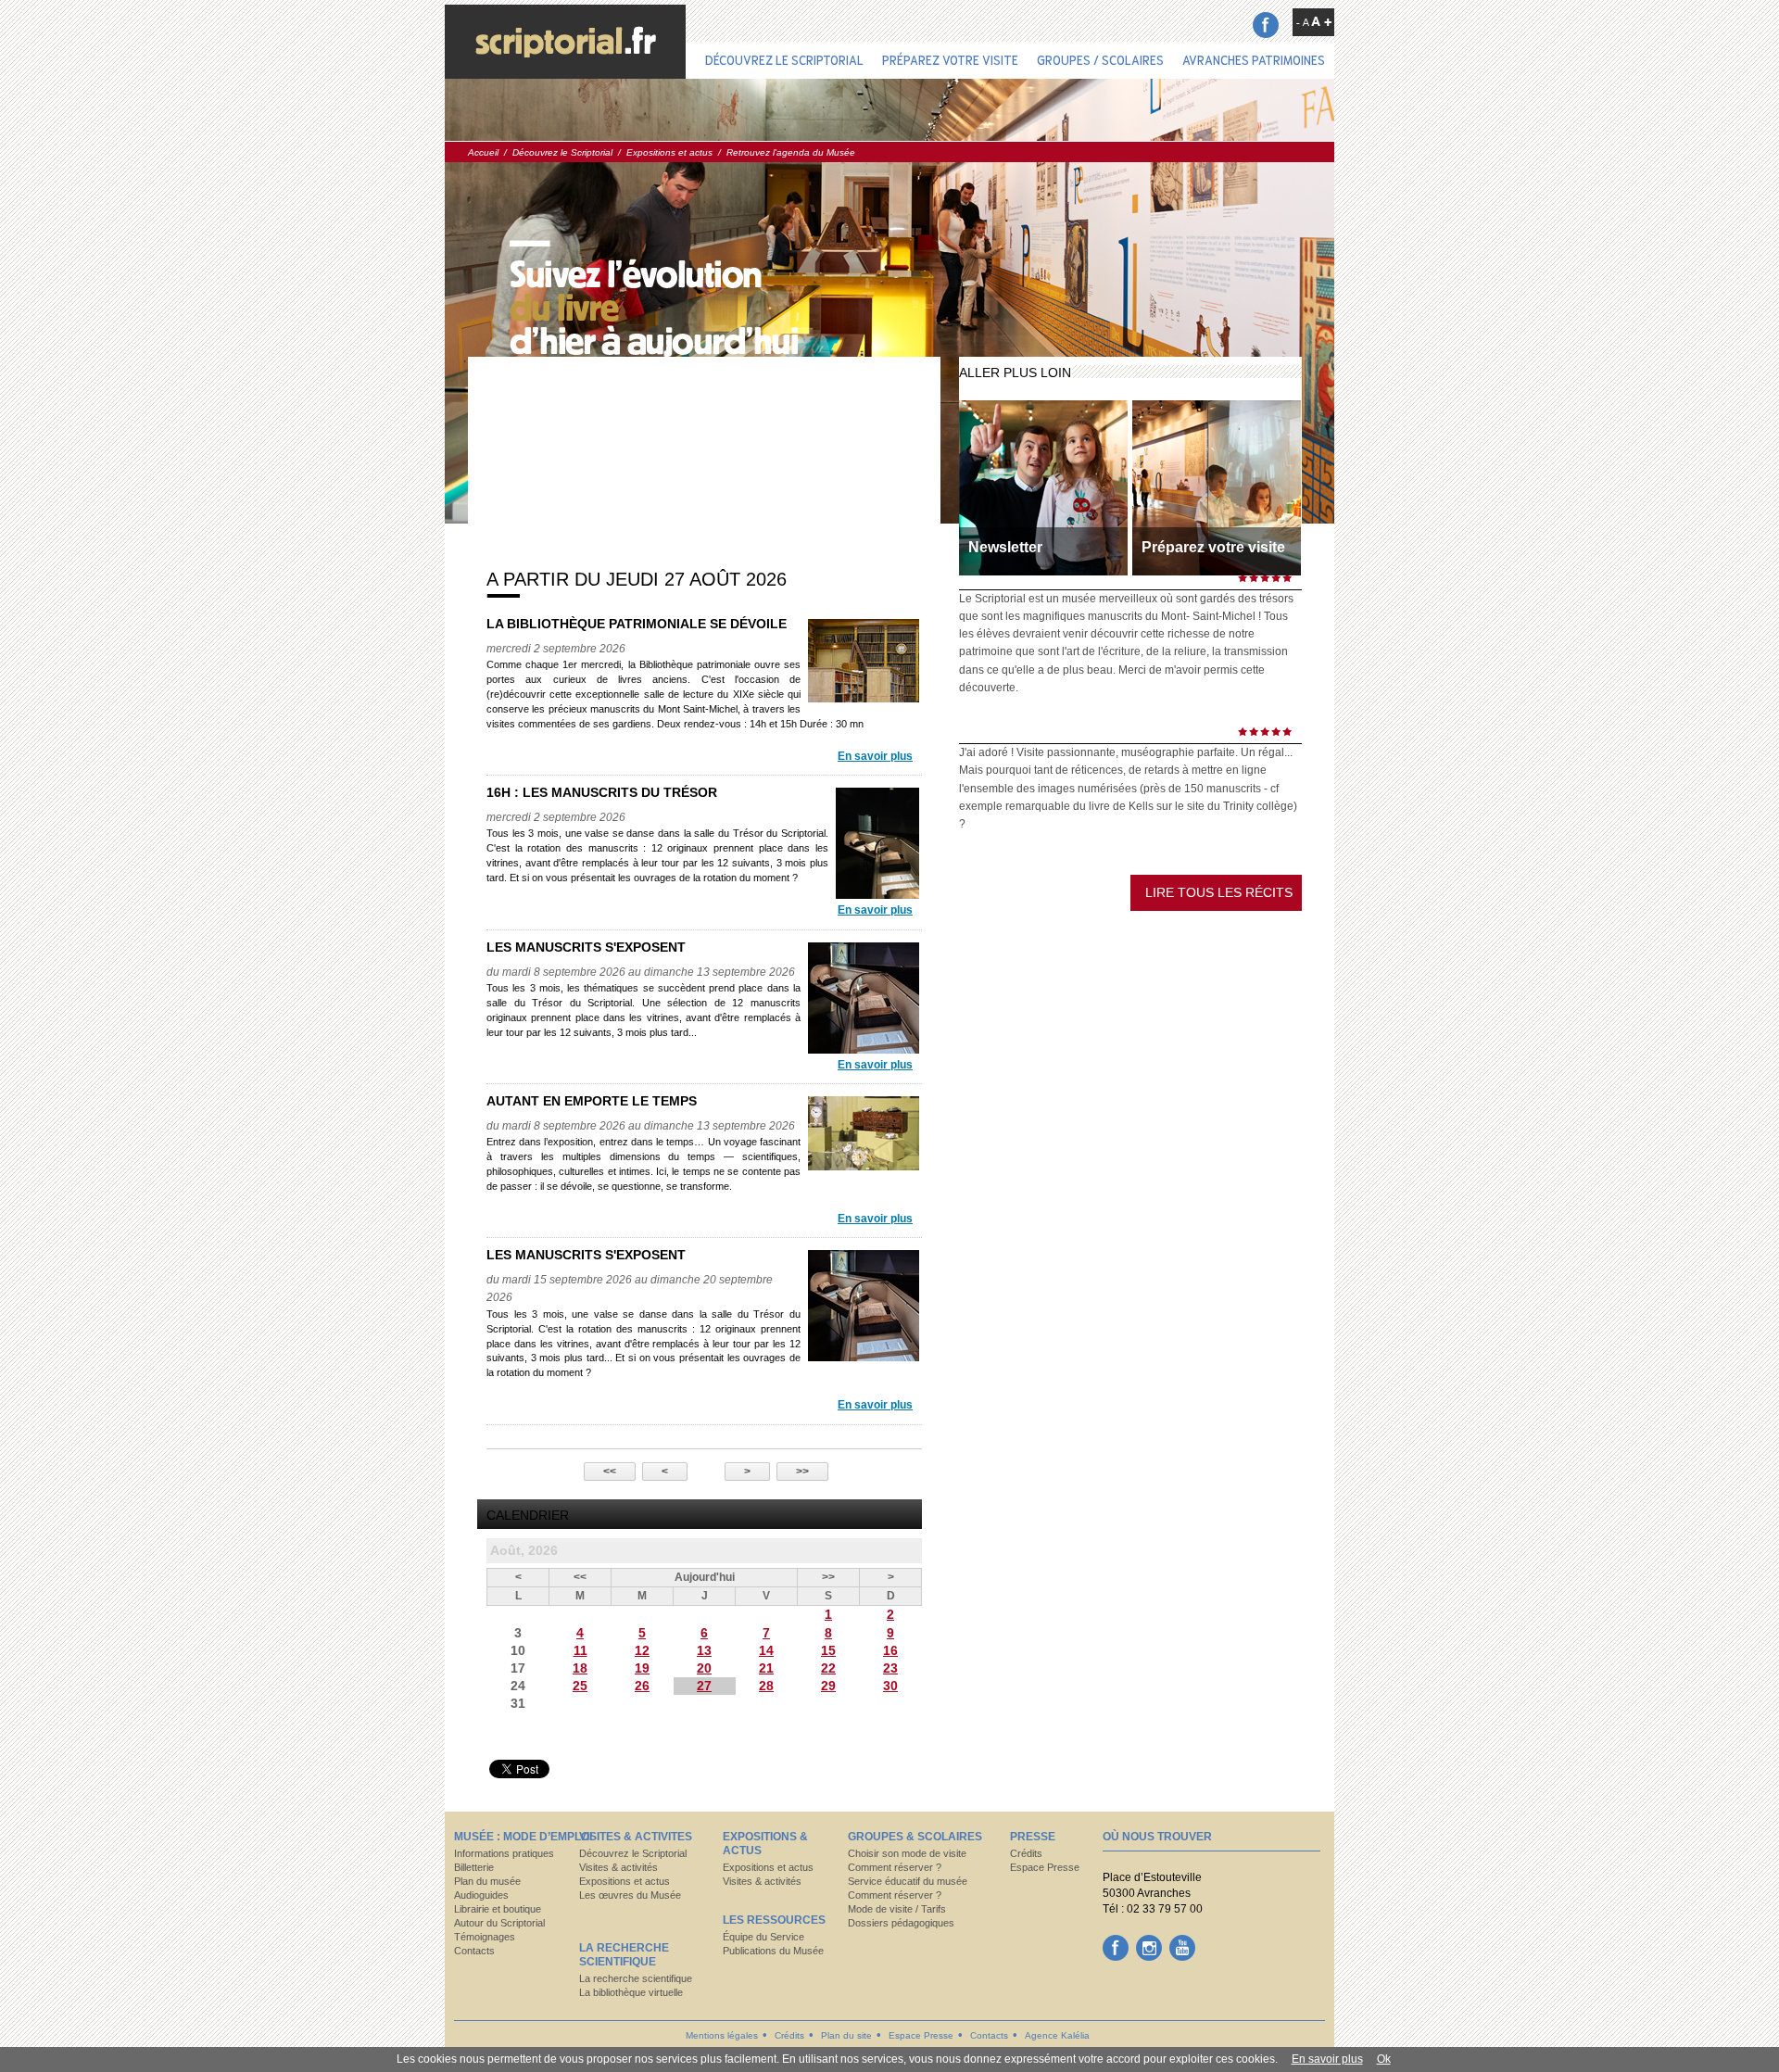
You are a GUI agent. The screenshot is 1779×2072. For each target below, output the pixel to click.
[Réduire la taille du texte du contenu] (1303, 22)
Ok (1384, 2059)
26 (642, 1686)
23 (890, 1668)
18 (580, 1668)
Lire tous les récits (1219, 892)
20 (704, 1668)
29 (828, 1686)
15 (828, 1650)
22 (828, 1668)
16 (890, 1650)
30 (890, 1686)
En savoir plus (875, 756)
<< (610, 1472)
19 (642, 1668)
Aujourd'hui (705, 1577)
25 (580, 1686)
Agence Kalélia (1057, 2035)
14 (766, 1650)
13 (704, 1650)
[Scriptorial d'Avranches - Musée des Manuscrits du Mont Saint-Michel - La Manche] (565, 42)
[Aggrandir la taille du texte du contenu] (1321, 21)
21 (766, 1668)
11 (580, 1650)
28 (766, 1686)
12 (642, 1650)
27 (704, 1686)
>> (802, 1472)
